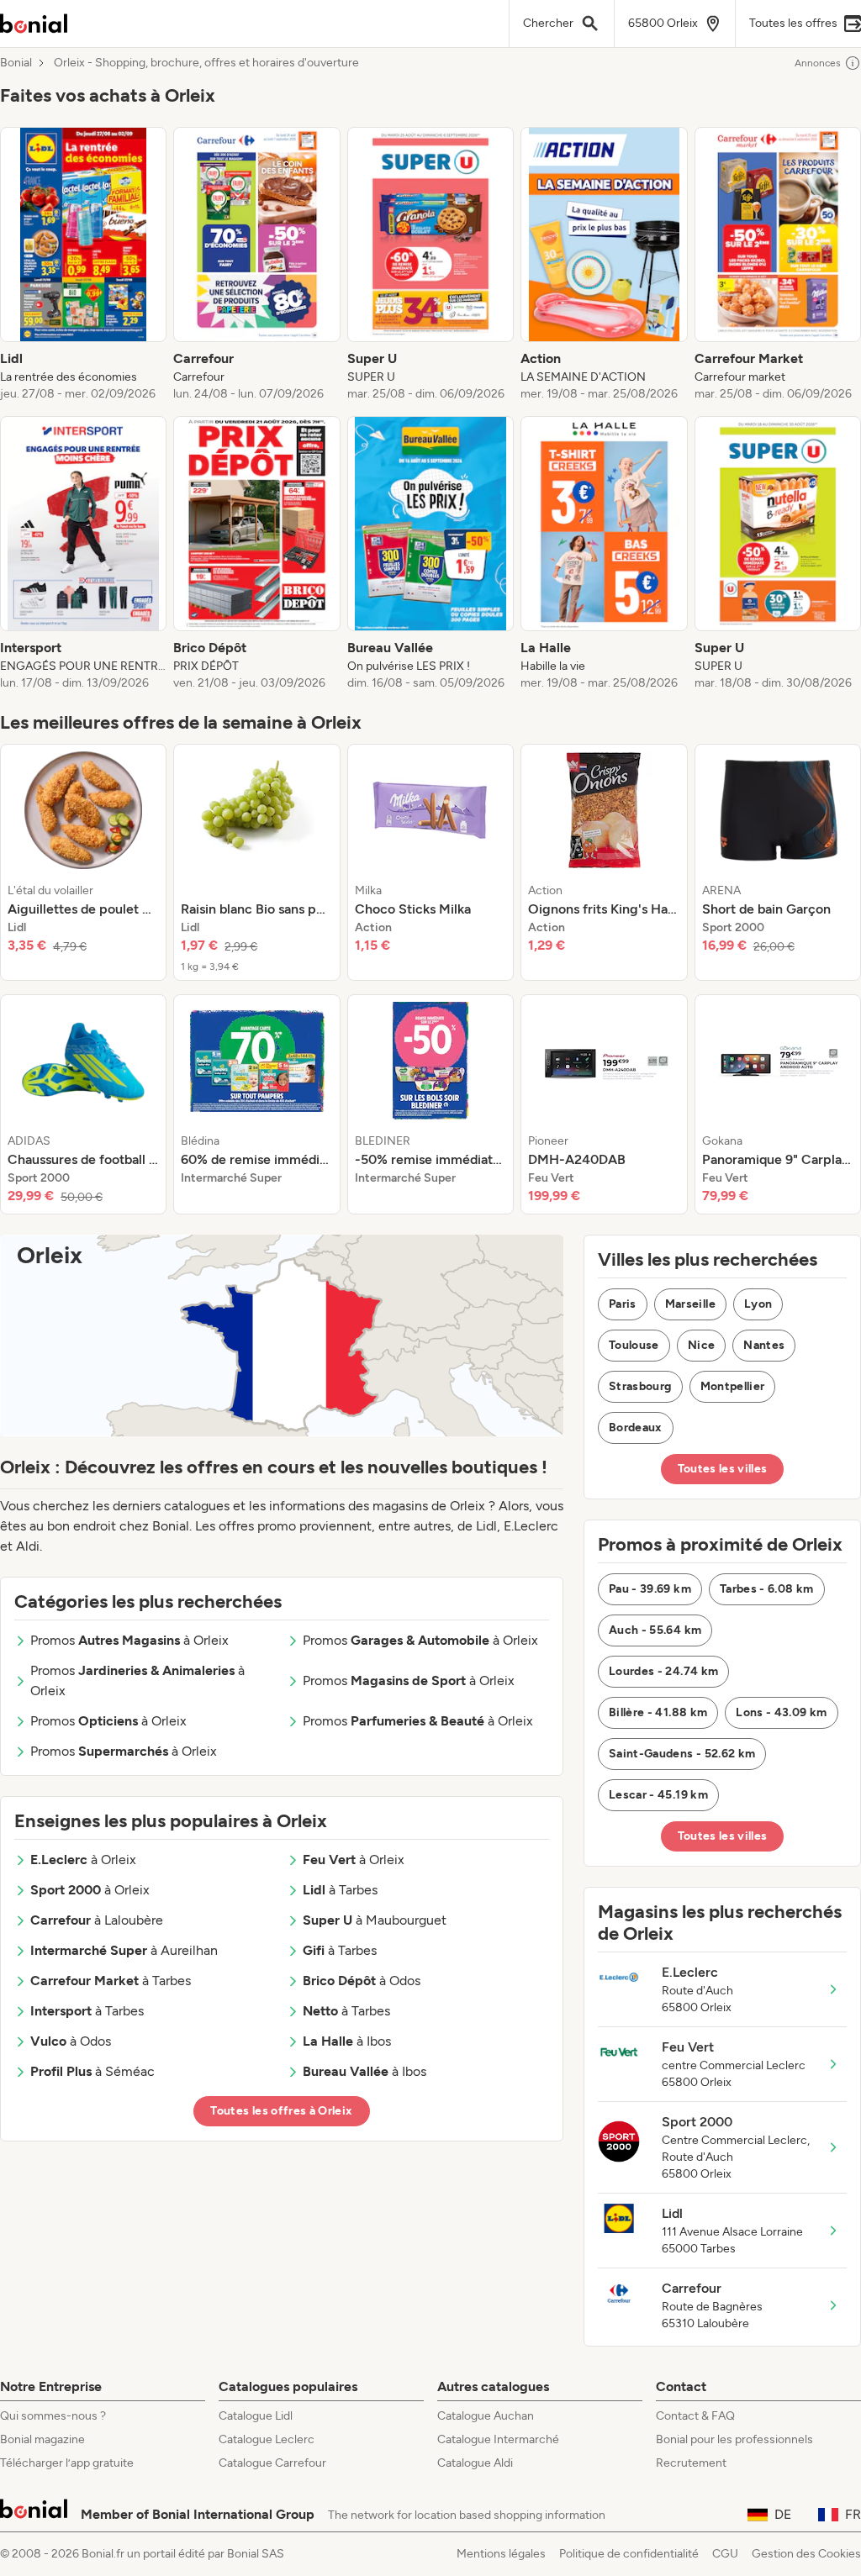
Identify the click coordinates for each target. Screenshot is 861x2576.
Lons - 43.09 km (781, 1712)
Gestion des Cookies (806, 2554)
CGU (725, 2554)
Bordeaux (636, 1428)
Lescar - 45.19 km (658, 1795)
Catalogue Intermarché (498, 2439)
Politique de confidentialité (629, 2554)
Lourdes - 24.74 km (663, 1671)
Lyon (758, 1304)
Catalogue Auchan (486, 2416)
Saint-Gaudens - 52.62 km (682, 1754)
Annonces (818, 63)
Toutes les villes (723, 1469)
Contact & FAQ (695, 2416)
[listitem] (83, 265)
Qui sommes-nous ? (53, 2416)
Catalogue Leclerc (267, 2439)
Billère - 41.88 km (658, 1712)
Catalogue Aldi (475, 2463)
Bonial (16, 63)
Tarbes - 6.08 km (767, 1589)
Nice (701, 1345)
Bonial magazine (42, 2439)
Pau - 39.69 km (650, 1589)
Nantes (764, 1345)
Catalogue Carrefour (272, 2463)
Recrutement (691, 2463)
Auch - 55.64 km (655, 1630)
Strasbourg (640, 1386)
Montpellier (733, 1386)
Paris (623, 1304)
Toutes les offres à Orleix (281, 2111)
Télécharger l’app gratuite (67, 2463)
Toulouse (634, 1345)
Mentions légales (501, 2554)
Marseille (690, 1304)
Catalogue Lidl (256, 2416)
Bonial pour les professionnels (734, 2439)
